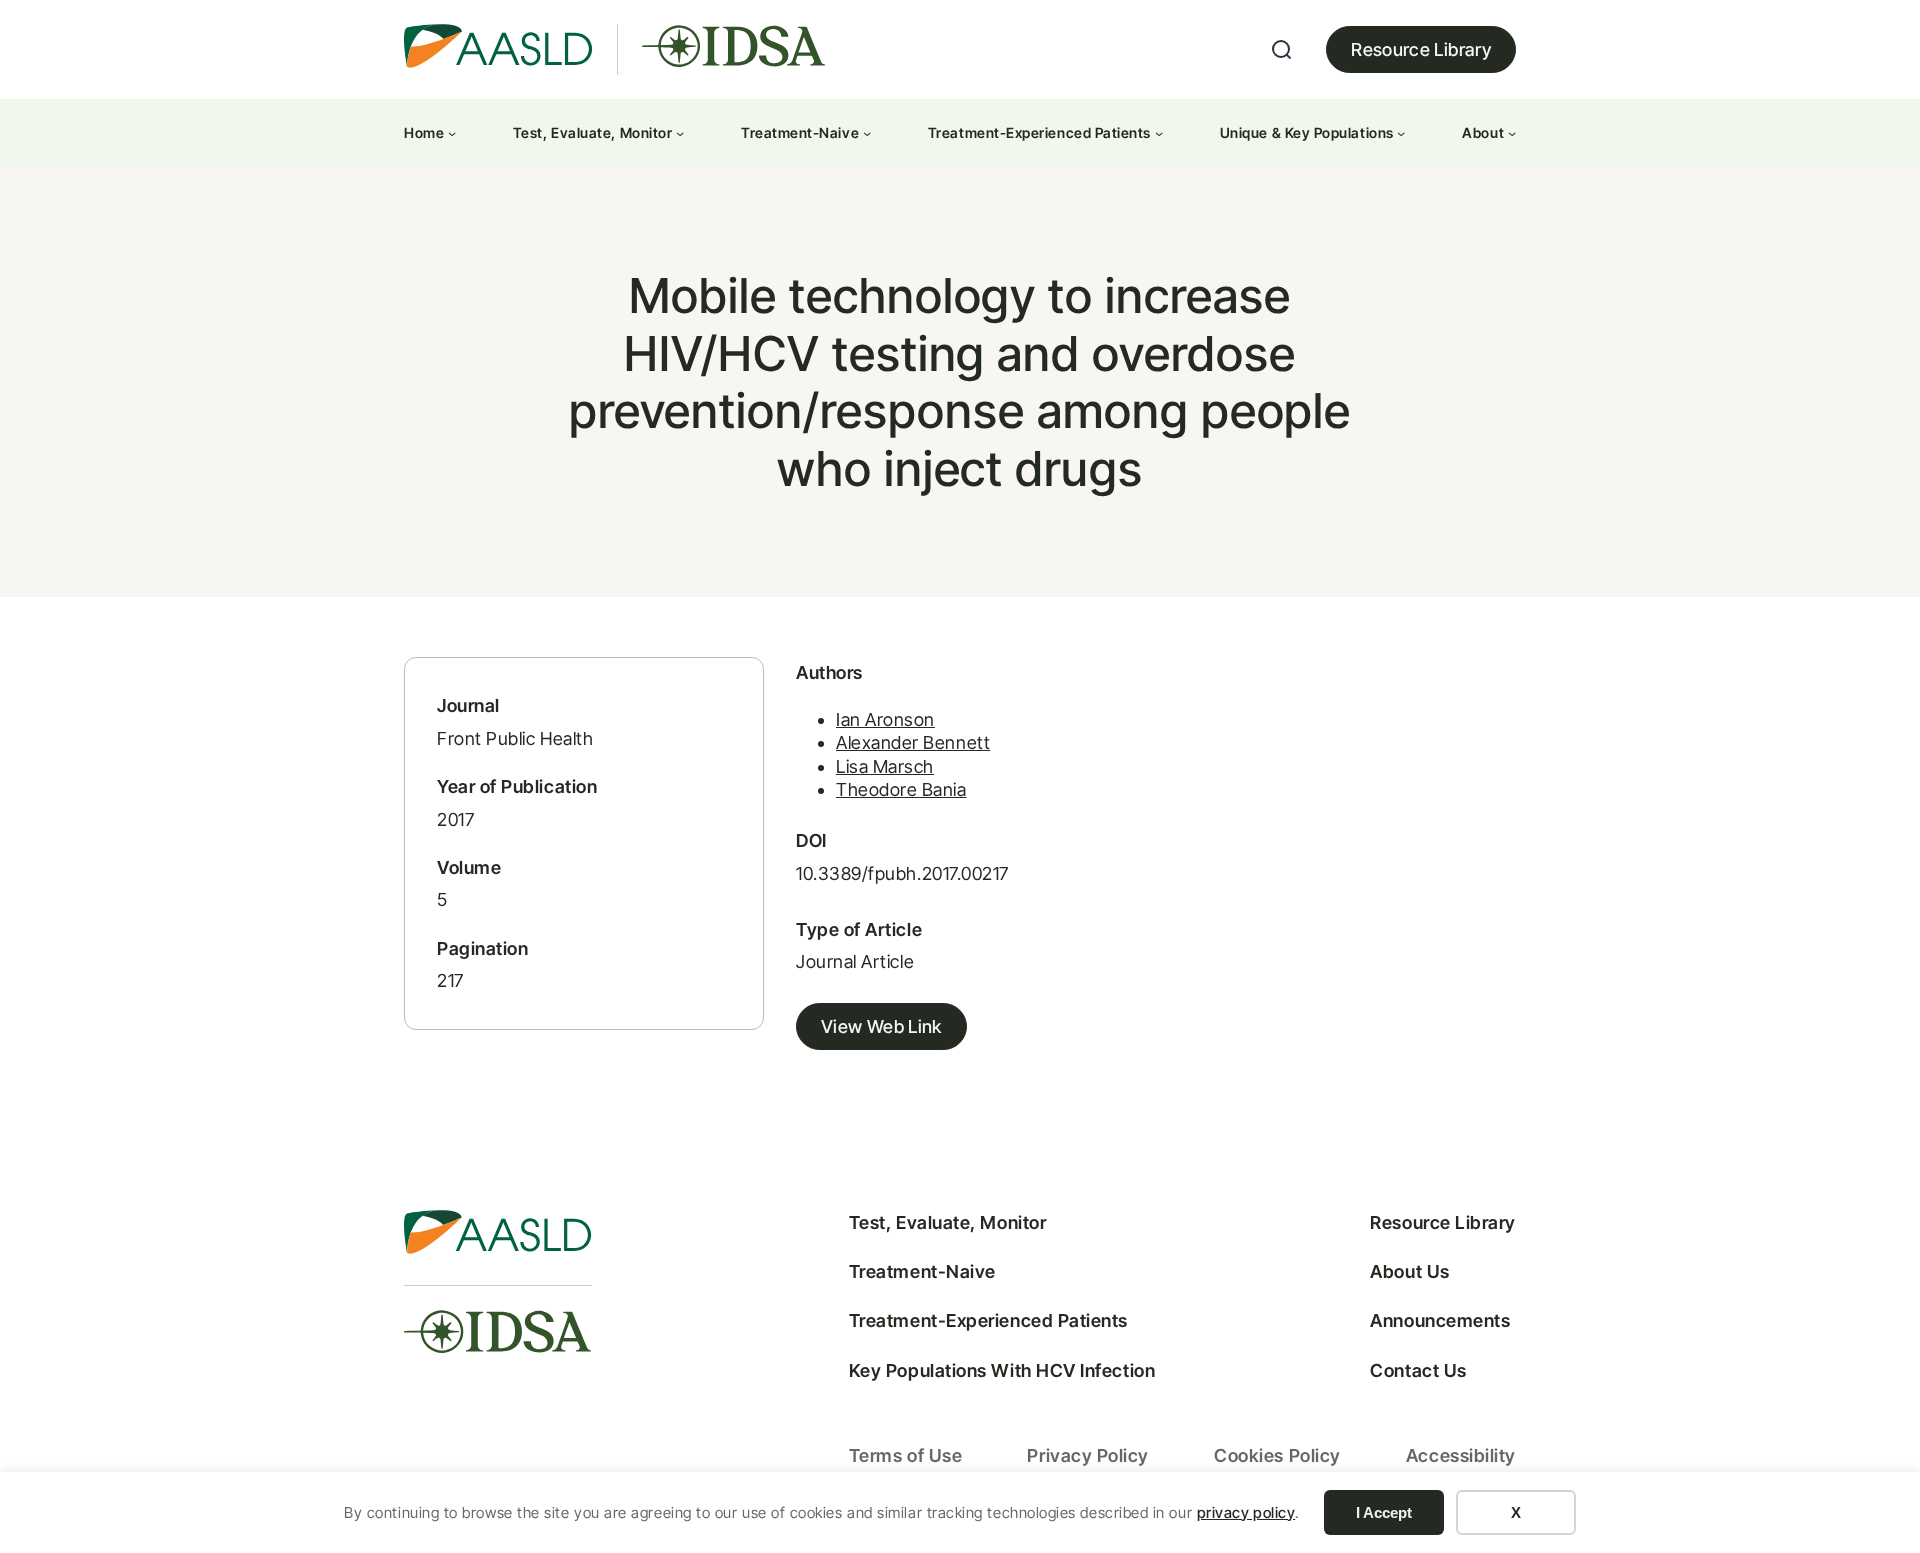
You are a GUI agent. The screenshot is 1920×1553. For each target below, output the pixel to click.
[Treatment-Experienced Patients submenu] (1159, 133)
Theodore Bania (901, 789)
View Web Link (881, 1026)
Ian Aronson (885, 719)
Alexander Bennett (913, 742)
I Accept (1384, 1512)
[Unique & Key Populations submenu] (1401, 133)
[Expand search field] (1282, 50)
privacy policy (1246, 1512)
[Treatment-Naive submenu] (867, 133)
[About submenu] (1512, 133)
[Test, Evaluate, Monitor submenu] (680, 133)
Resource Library (1421, 49)
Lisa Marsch (885, 766)
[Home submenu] (452, 133)
